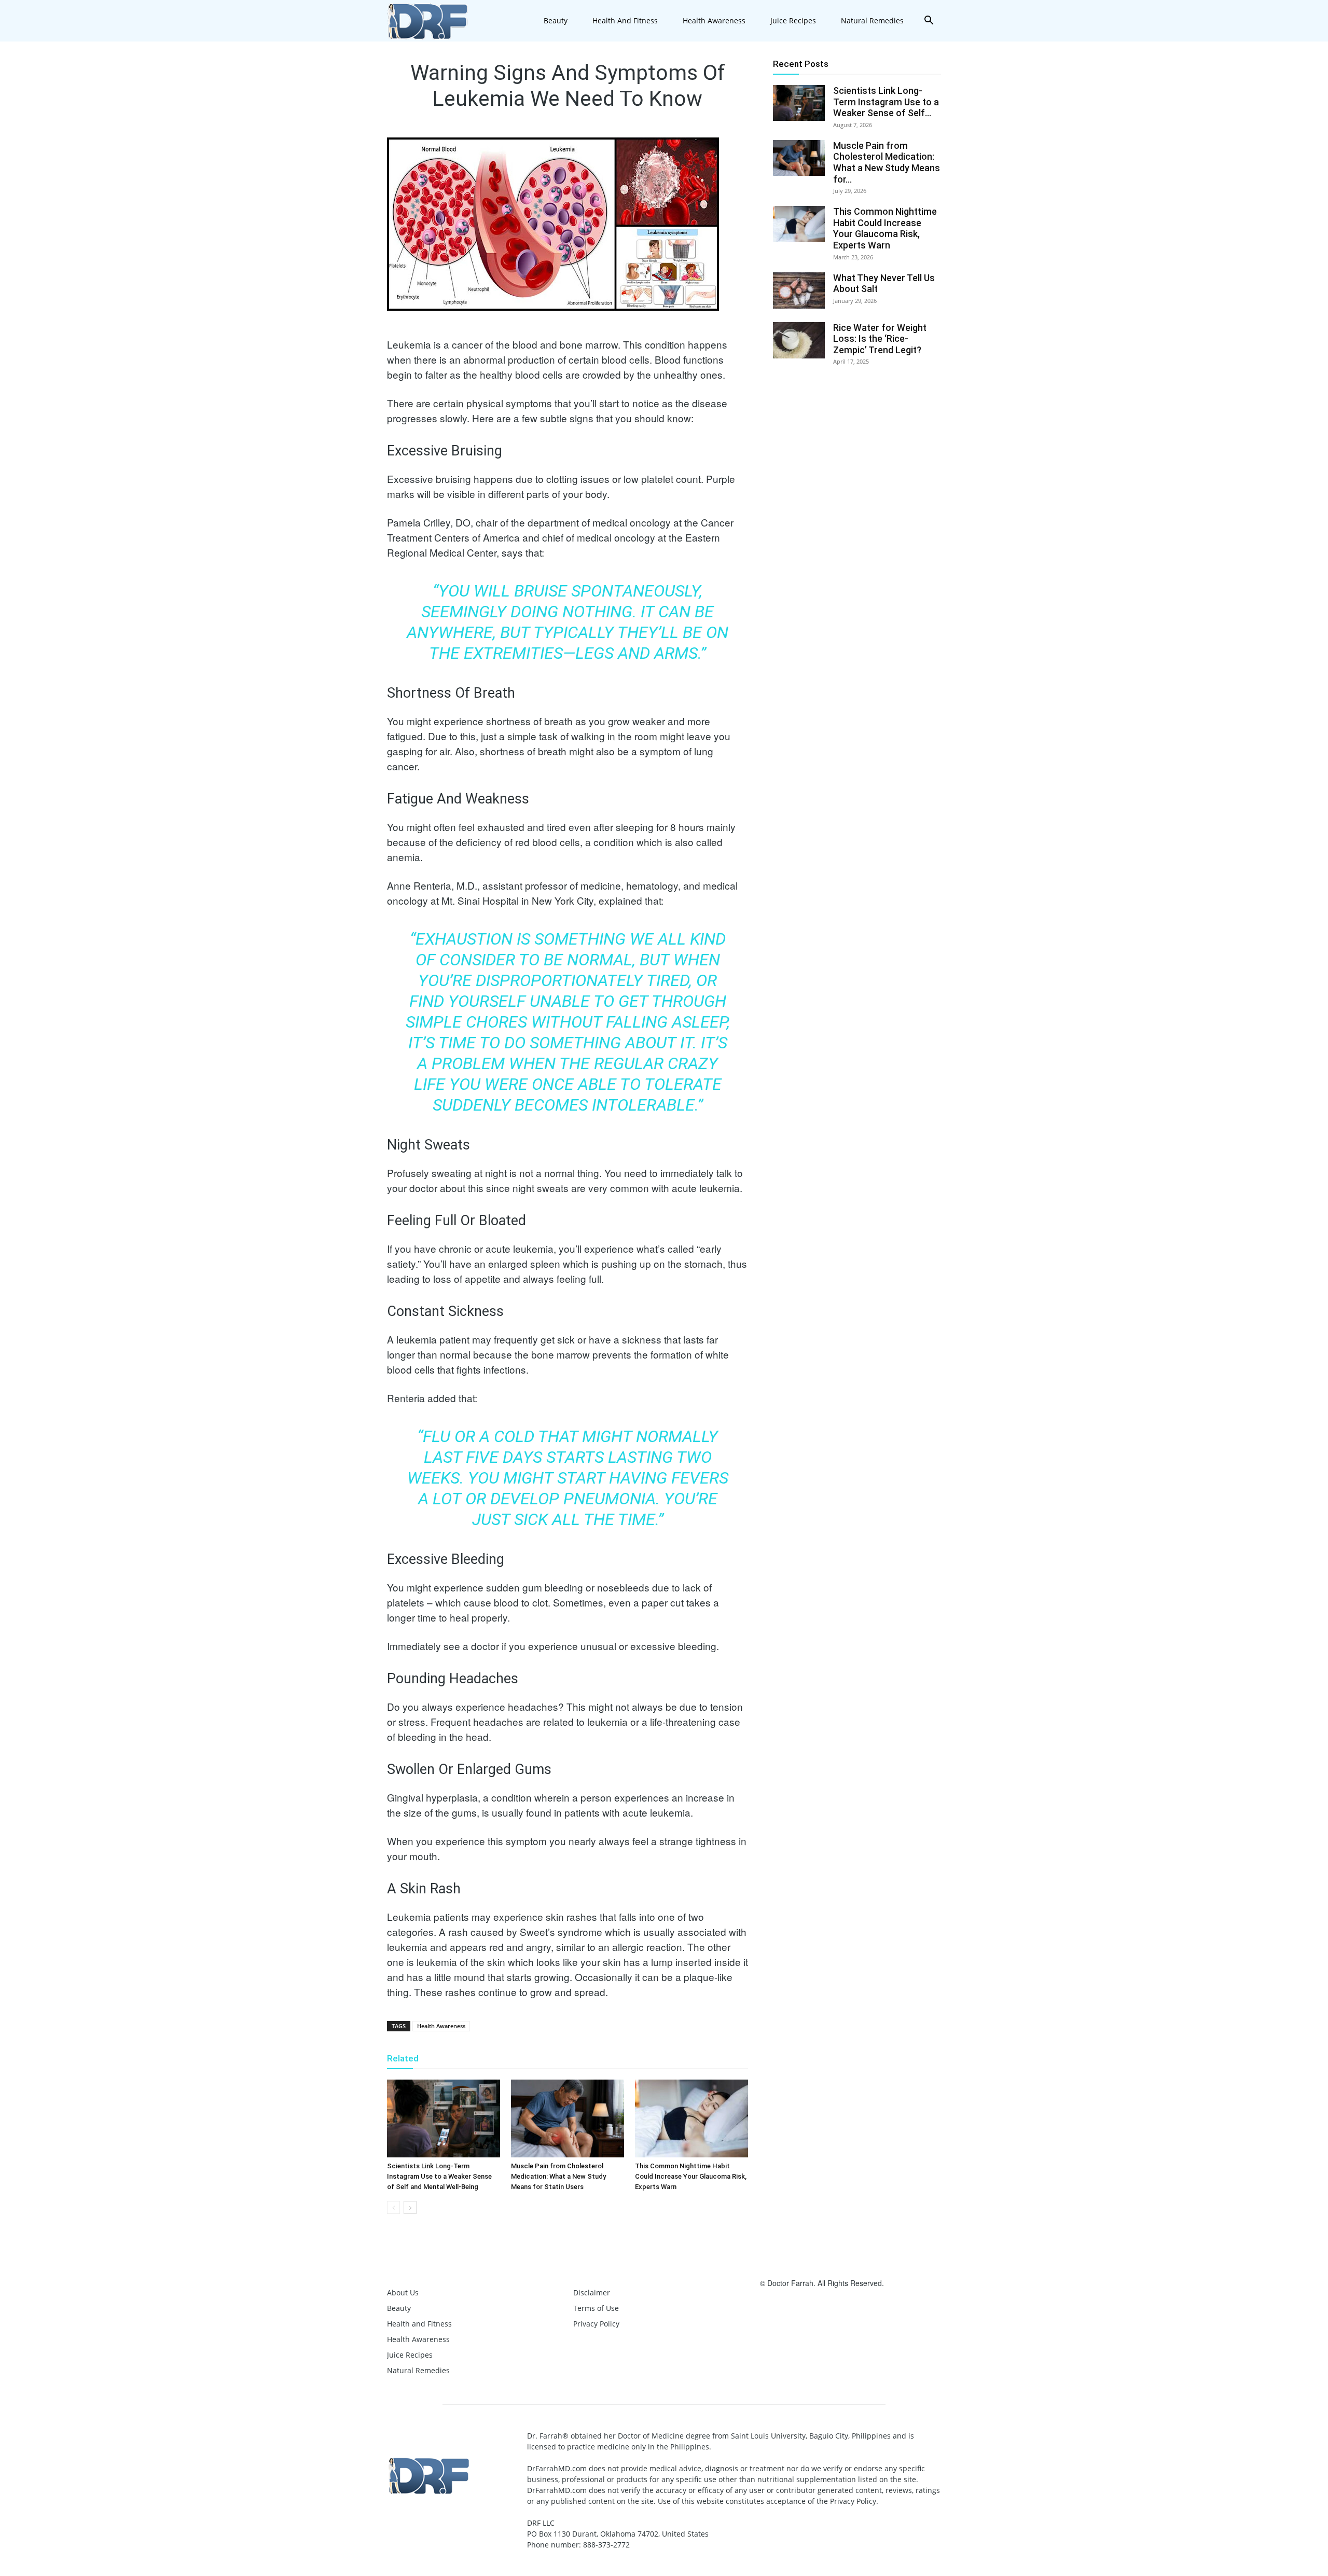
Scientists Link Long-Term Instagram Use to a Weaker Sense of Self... (886, 102)
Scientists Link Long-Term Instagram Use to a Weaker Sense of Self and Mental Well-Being (439, 2176)
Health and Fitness (625, 20)
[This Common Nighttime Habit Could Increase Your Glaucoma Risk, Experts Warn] (691, 2118)
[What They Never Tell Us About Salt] (799, 290)
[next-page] (410, 2207)
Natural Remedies (872, 20)
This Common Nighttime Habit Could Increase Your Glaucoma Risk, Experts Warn (691, 2176)
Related (403, 2058)
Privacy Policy (596, 2324)
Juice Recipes (793, 20)
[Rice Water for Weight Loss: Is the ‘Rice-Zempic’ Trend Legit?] (799, 340)
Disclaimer (592, 2293)
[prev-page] (393, 2207)
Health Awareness (714, 20)
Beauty (556, 20)
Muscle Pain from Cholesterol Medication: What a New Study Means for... (887, 162)
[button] (929, 22)
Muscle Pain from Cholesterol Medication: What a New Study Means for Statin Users (558, 2176)
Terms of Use (596, 2308)
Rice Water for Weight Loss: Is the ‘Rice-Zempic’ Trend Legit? (880, 339)
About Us (403, 2293)
